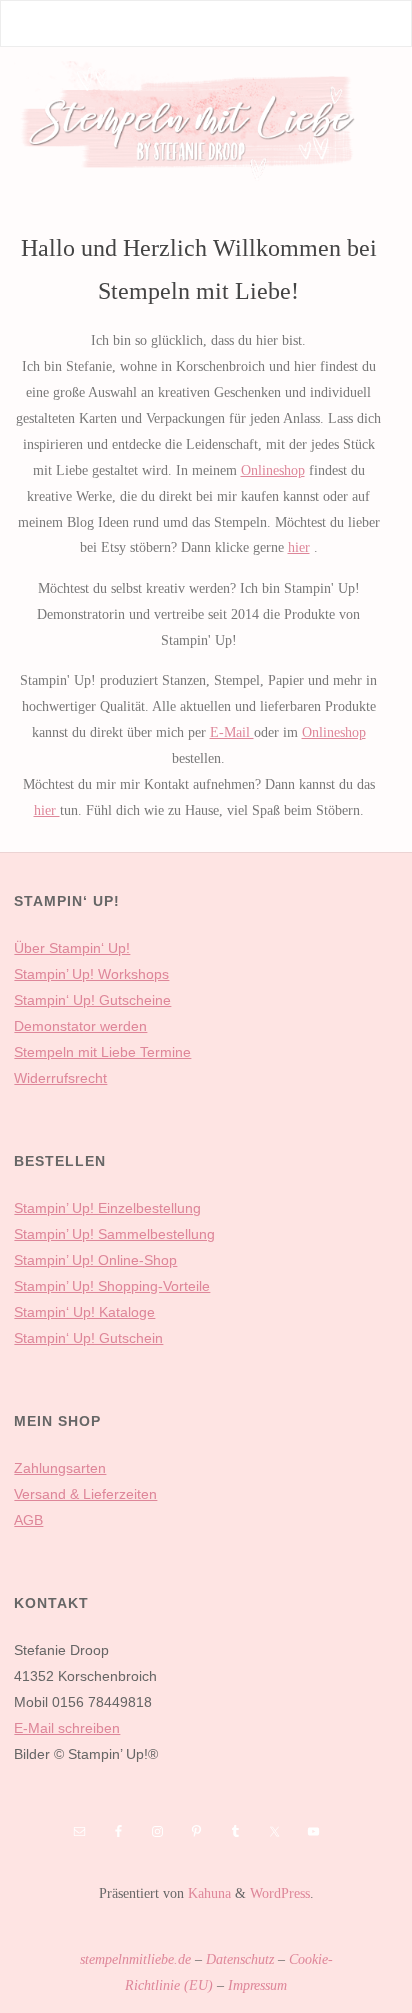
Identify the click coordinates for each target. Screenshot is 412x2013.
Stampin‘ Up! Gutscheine (92, 1000)
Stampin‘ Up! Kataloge (84, 1312)
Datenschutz (240, 1959)
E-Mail (232, 732)
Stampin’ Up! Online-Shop (95, 1260)
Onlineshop (273, 470)
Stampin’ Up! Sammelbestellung (114, 1234)
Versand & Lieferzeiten (85, 1494)
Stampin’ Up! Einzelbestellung (107, 1208)
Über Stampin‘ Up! (72, 948)
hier (299, 547)
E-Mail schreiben (67, 1728)
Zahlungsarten (60, 1468)
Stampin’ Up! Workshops (91, 974)
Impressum (257, 1985)
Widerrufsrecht (60, 1078)
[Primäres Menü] (375, 23)
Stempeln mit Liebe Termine (102, 1052)
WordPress (280, 1893)
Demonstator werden (80, 1026)
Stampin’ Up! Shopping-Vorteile (112, 1286)
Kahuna (207, 1893)
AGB (28, 1520)
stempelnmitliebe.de (135, 1959)
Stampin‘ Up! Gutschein (88, 1338)
